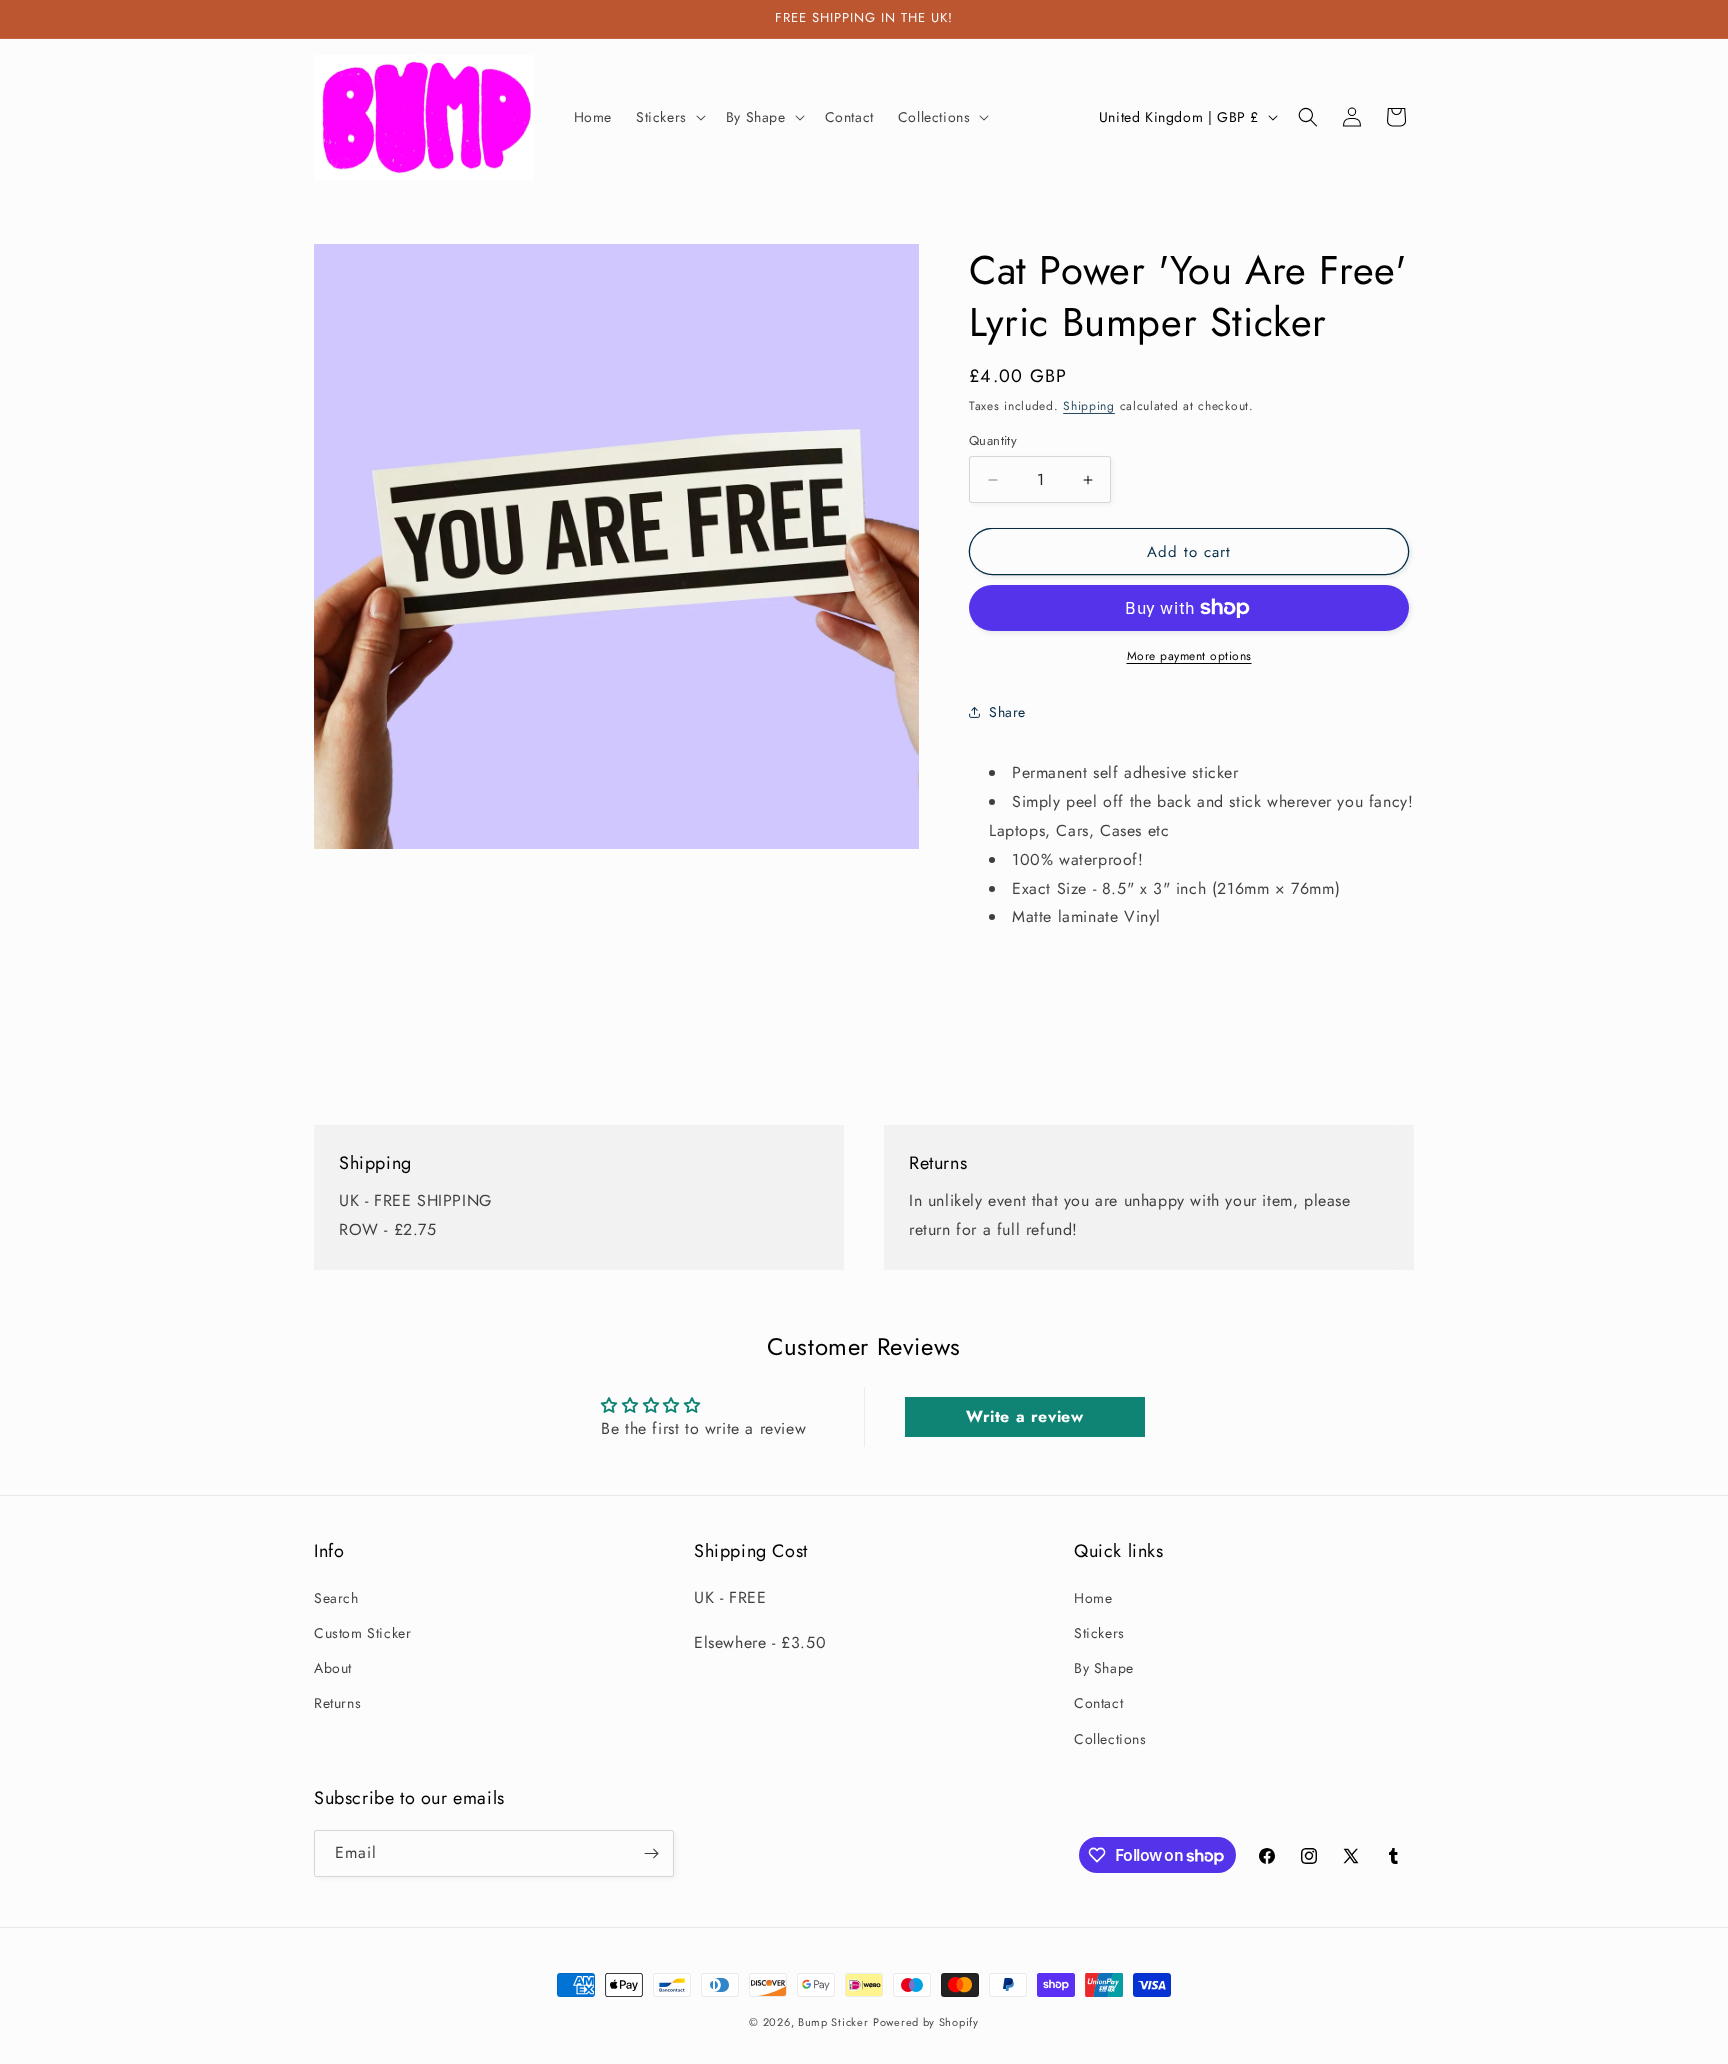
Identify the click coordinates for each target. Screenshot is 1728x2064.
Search (336, 1598)
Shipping (1089, 406)
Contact (1098, 1703)
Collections (1110, 1739)
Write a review (1024, 1416)
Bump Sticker (833, 2022)
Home (1093, 1598)
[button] (669, 117)
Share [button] (1007, 712)
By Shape (1104, 1668)
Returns (337, 1703)
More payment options (1189, 656)
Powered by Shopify (926, 2022)
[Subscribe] (651, 1853)
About (333, 1668)
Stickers (1099, 1633)
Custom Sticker (362, 1633)
